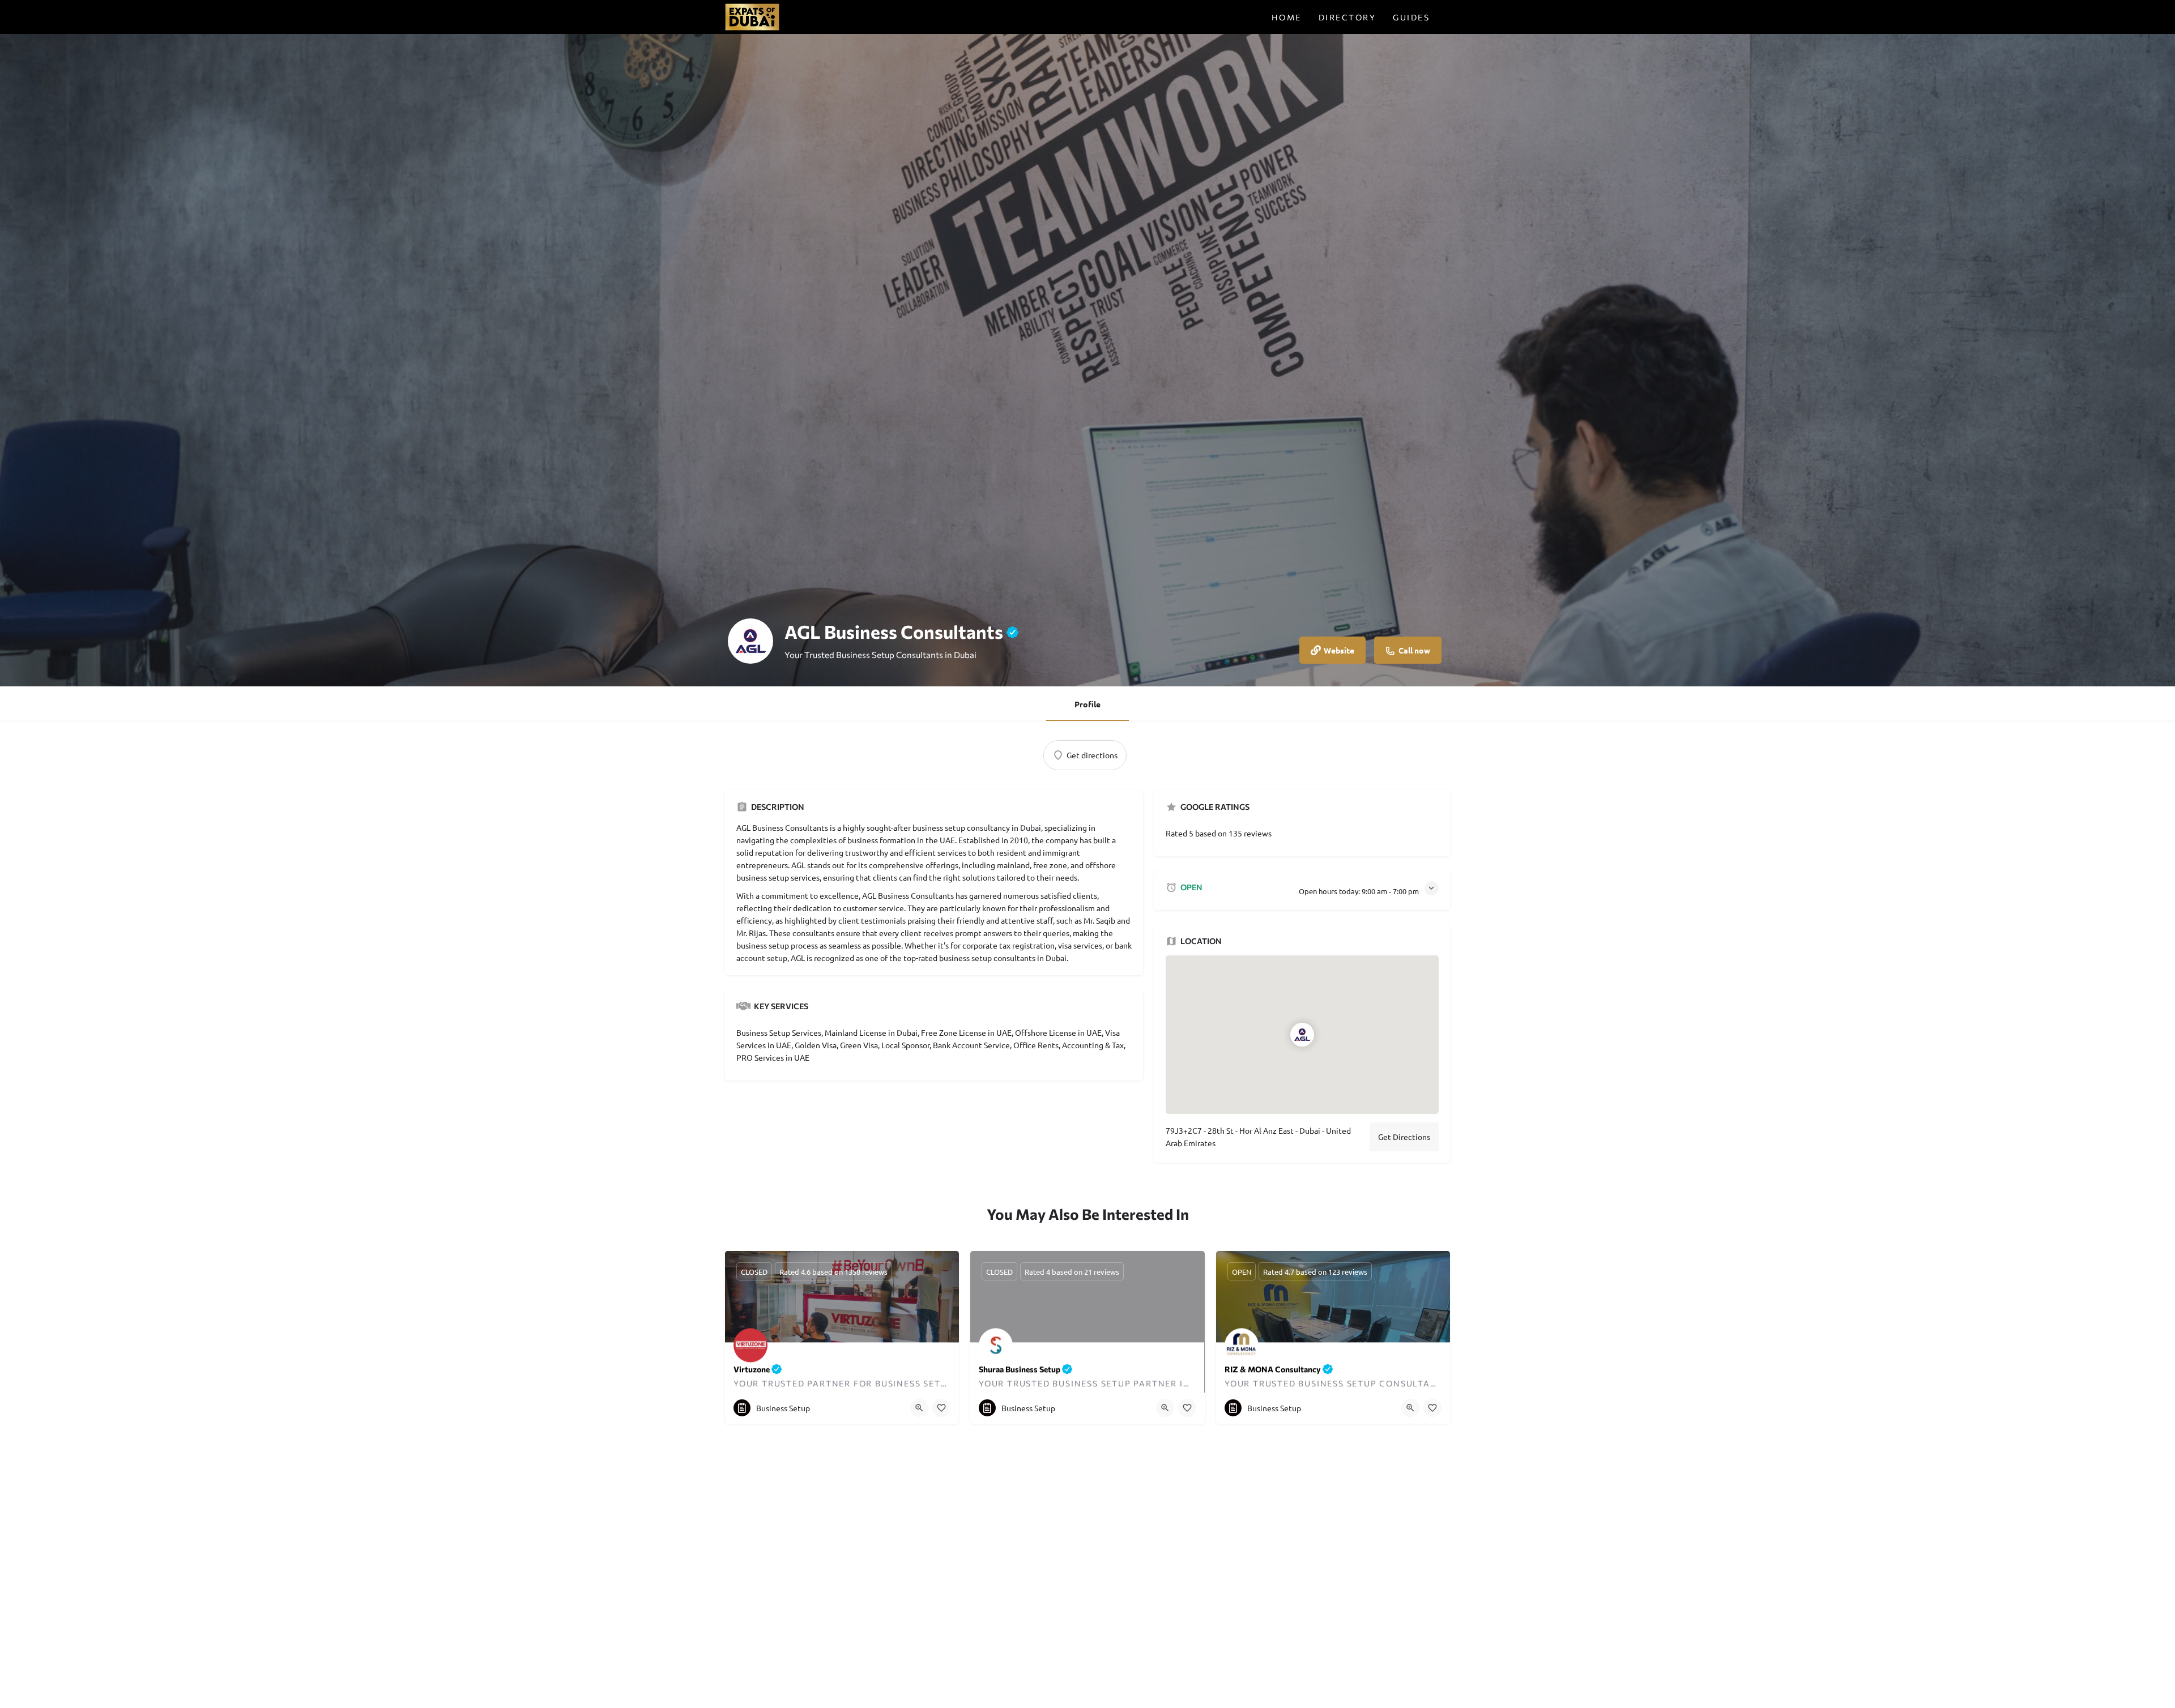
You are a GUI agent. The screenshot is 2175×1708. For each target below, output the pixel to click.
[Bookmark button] (941, 1408)
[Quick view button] (919, 1408)
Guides (1411, 17)
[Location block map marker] (1303, 1035)
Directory (1347, 17)
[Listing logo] (750, 641)
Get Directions (1404, 1137)
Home (1287, 17)
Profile (1087, 704)
